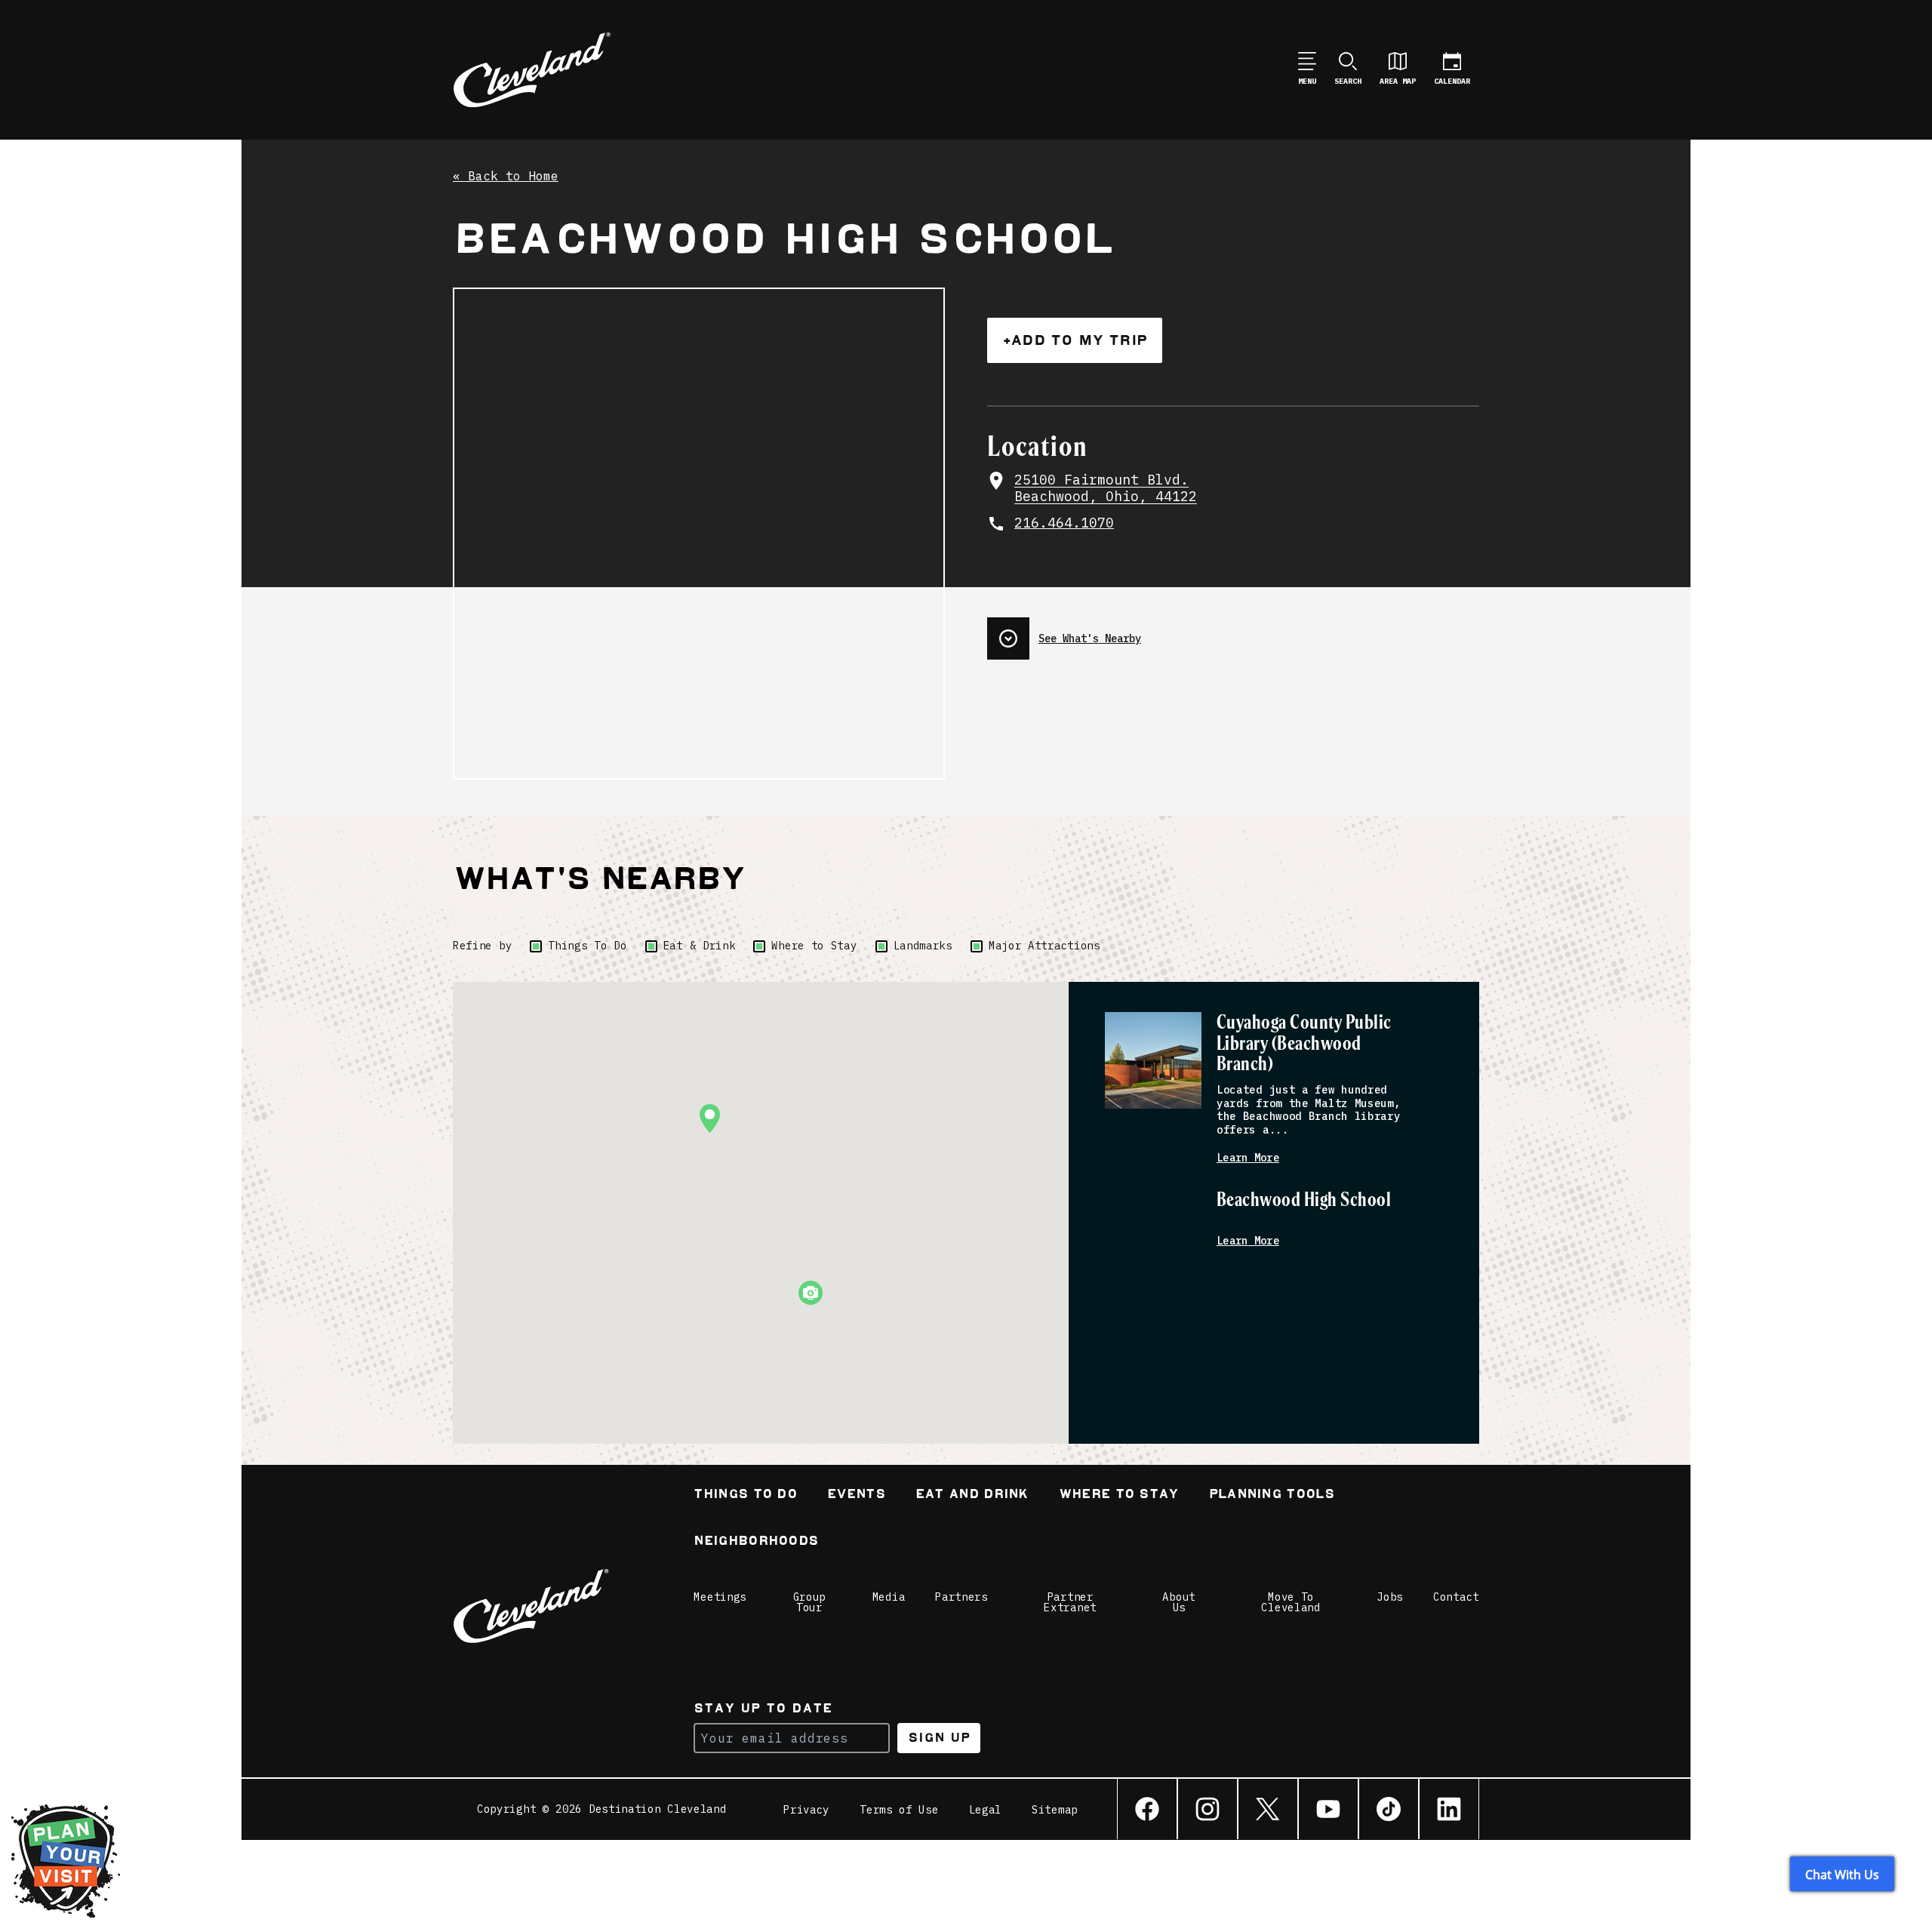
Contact (1456, 1597)
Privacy (806, 1810)
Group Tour (810, 1602)
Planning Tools (1272, 1495)
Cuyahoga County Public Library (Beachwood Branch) (1304, 1044)
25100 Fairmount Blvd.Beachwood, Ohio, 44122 (1106, 489)
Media (889, 1597)
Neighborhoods (756, 1542)
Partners (961, 1597)
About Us (1179, 1602)
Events (856, 1495)
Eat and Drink (972, 1495)
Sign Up (939, 1738)
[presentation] (1233, 632)
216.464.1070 (1064, 523)
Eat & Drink (700, 946)
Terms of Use (899, 1810)
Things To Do (587, 946)
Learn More (1248, 1158)
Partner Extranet (1070, 1602)
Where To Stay (1119, 1495)
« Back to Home (506, 177)
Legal (986, 1810)
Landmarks (923, 946)
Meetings (720, 1597)
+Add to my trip (1075, 340)
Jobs (1390, 1597)
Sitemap (1055, 1810)
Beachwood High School (1304, 1200)
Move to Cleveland (1291, 1602)
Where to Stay (814, 946)
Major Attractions (1044, 946)
